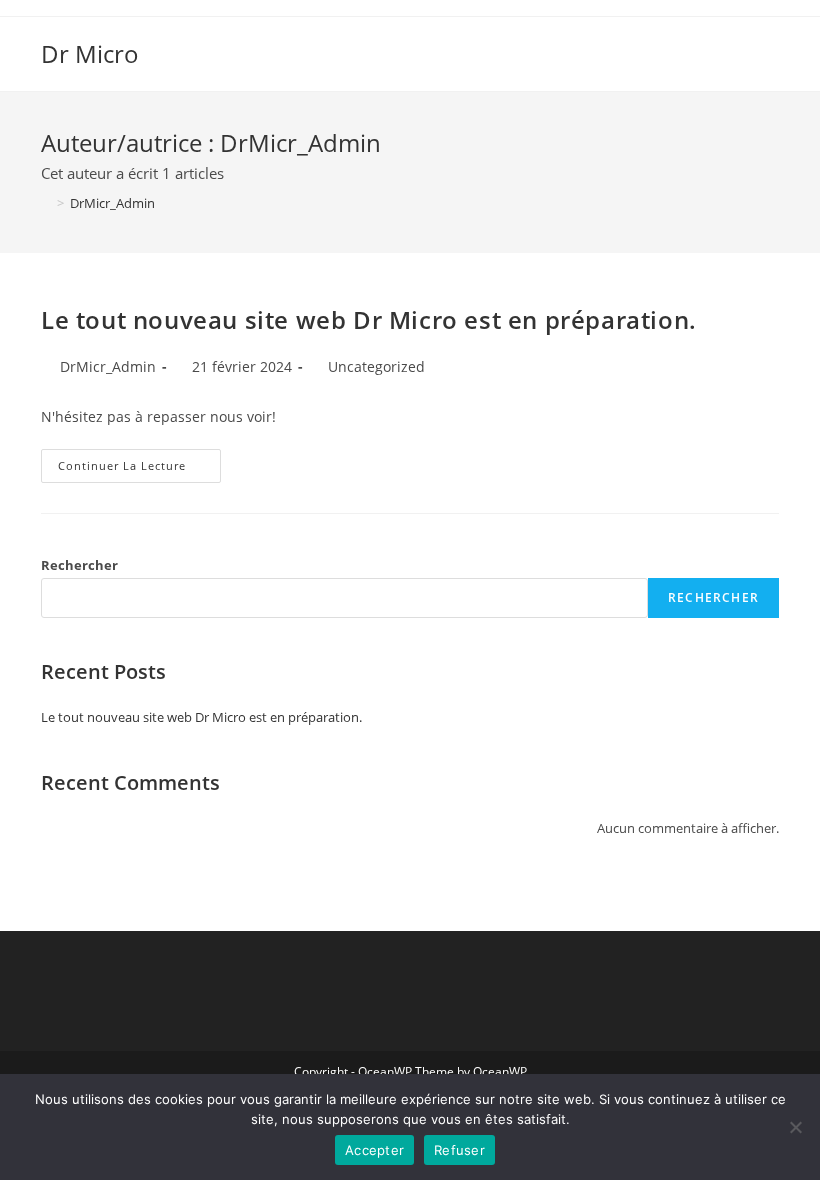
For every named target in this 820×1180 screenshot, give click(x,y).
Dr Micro (90, 53)
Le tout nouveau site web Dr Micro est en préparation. (369, 319)
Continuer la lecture (139, 461)
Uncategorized (376, 366)
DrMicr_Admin (112, 203)
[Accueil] (46, 203)
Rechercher (79, 565)
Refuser (459, 1150)
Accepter (374, 1150)
